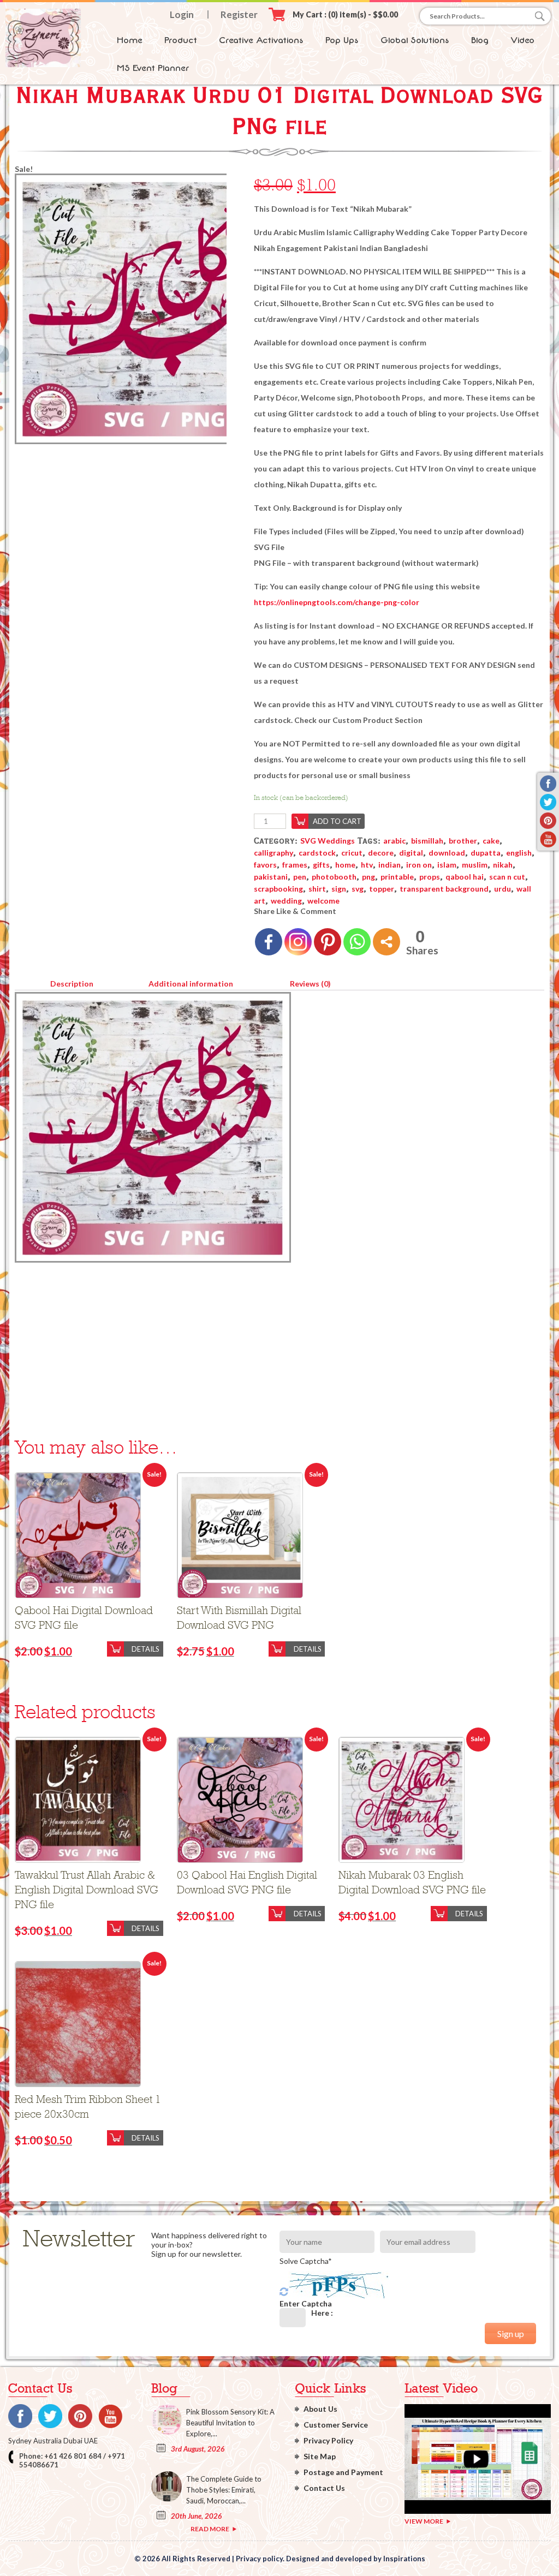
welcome (323, 901)
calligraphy (273, 853)
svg (358, 889)
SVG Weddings (328, 841)
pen (300, 877)
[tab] (72, 982)
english (519, 853)
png (368, 877)
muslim (475, 865)
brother (463, 841)
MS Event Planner (153, 68)
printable (397, 877)
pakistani (271, 877)
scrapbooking (278, 889)
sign (339, 889)
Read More (210, 2529)
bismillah (427, 841)
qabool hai (465, 877)
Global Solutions (415, 40)
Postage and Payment (343, 2472)
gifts (321, 865)
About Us (320, 2409)
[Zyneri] (43, 64)
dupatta (486, 853)
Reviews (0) (310, 984)
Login (182, 14)
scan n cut (507, 877)
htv (367, 865)
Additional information (191, 984)
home (345, 865)
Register (239, 14)
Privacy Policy (328, 2440)
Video (522, 40)
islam (447, 865)
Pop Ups (342, 40)
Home (130, 40)
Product (181, 40)
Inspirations (404, 2559)
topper (382, 889)
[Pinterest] (328, 942)
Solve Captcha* (306, 2261)
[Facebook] (269, 942)
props (430, 877)
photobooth (334, 877)
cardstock (317, 853)
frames (295, 865)
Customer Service (336, 2425)
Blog (480, 40)
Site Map (320, 2456)
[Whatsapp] (357, 942)
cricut (352, 853)
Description (72, 984)
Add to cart (337, 821)
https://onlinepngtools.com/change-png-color (337, 602)
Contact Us (324, 2488)
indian (389, 865)
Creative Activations (261, 40)
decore (381, 853)
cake (491, 841)
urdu (502, 889)
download (447, 853)
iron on (419, 865)
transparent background (444, 889)
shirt (317, 889)
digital (411, 853)
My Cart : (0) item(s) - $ (345, 14)
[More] (386, 942)
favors (265, 865)
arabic (394, 841)
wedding (286, 901)
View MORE (424, 2521)
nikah (503, 865)
